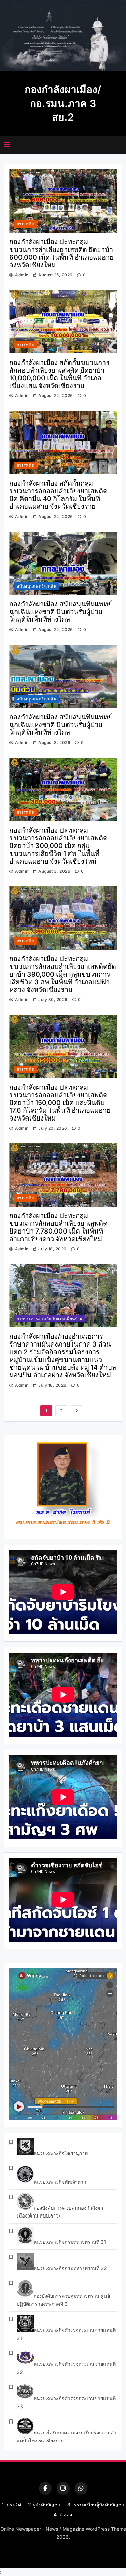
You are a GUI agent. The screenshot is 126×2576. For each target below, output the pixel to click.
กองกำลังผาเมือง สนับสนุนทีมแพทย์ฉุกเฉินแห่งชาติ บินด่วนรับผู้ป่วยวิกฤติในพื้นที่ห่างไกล (61, 612)
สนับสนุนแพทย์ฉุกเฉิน (37, 586)
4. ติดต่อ (63, 2515)
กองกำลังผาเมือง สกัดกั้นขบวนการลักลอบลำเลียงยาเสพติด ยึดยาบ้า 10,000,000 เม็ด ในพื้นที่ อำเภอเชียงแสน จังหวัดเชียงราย (59, 374)
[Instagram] (63, 2488)
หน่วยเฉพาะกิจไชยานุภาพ (61, 2153)
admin (22, 275)
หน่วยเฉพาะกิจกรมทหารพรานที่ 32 (70, 2268)
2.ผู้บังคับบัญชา (44, 2505)
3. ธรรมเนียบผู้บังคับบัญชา (96, 2505)
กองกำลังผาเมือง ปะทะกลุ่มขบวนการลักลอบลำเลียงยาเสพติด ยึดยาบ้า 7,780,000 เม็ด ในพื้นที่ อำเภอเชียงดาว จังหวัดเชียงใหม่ (58, 1227)
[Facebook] (45, 2488)
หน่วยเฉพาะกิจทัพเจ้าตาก (60, 2182)
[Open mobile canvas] (7, 145)
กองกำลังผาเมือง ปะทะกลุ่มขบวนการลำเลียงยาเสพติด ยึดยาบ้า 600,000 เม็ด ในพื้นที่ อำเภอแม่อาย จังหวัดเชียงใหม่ (61, 253)
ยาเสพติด (26, 224)
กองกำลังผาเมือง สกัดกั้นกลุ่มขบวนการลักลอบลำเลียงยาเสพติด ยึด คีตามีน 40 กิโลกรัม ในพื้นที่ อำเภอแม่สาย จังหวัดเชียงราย (58, 495)
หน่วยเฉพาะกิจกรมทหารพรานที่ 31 (70, 2242)
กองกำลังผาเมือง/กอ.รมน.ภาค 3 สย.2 (63, 103)
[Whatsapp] (81, 2488)
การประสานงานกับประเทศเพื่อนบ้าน (50, 1319)
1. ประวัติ (11, 2505)
